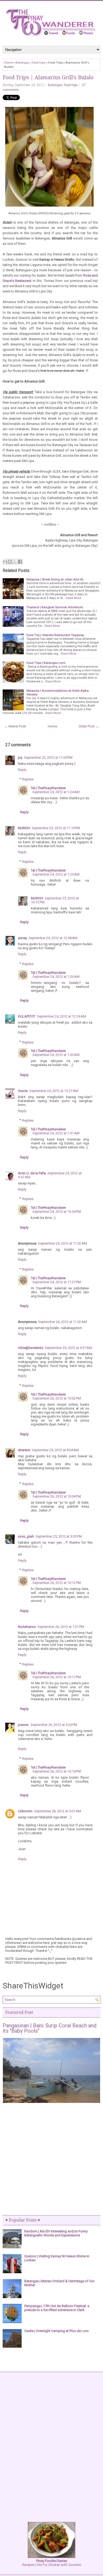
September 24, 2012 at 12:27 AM (54, 1091)
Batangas (23, 63)
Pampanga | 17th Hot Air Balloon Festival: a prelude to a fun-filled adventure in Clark (57, 2308)
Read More (73, 598)
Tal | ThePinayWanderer (48, 788)
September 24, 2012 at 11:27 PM (57, 1282)
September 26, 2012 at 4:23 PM (54, 1725)
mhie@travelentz (31, 1348)
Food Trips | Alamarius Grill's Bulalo (48, 77)
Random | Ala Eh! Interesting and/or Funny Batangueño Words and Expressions (56, 2233)
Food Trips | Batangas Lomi (46, 663)
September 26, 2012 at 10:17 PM (57, 1677)
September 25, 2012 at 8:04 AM (55, 1450)
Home (8, 63)
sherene (24, 1450)
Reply (22, 770)
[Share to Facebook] (20, 562)
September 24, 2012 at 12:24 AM (61, 1016)
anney (22, 938)
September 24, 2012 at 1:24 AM (56, 792)
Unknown (25, 1811)
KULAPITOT (27, 1016)
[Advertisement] (51, 2160)
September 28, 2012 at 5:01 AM (58, 1811)
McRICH (24, 828)
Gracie (23, 1091)
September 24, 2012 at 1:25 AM (56, 874)
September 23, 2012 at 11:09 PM (48, 758)
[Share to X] (15, 562)
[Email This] (5, 562)
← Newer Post (15, 726)
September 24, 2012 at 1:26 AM (56, 977)
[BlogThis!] (10, 562)
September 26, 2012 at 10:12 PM (57, 1583)
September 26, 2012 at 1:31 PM (61, 1627)
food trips (38, 63)
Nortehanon (27, 1627)
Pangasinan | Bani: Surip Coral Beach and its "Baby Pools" (50, 2028)
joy (20, 758)
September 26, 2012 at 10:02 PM (57, 1398)
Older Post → (89, 726)
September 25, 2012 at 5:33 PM (59, 1536)
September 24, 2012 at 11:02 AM (62, 1243)
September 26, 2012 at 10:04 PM (57, 1496)
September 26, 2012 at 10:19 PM (57, 1771)
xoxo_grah (26, 1536)
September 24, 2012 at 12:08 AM (53, 938)
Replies (28, 779)
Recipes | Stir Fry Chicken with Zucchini (52, 2563)
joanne (24, 1725)
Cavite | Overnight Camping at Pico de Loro (57, 2331)
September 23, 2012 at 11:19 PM (56, 828)
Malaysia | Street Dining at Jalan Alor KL (55, 579)
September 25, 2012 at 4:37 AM (68, 1348)
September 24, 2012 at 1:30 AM (56, 1055)
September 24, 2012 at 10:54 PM (57, 1212)
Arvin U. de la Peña (32, 1173)
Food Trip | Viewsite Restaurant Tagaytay (55, 635)
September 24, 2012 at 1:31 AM (56, 1133)
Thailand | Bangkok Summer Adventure (55, 607)
